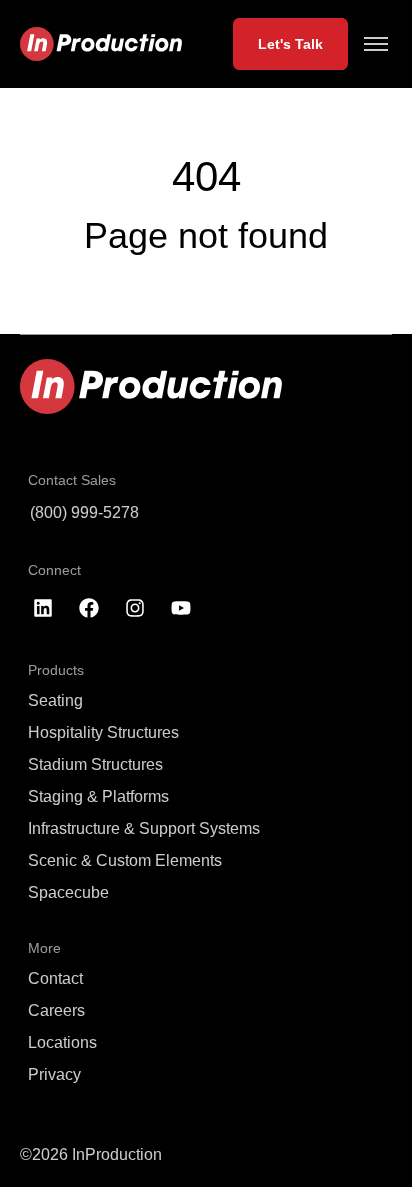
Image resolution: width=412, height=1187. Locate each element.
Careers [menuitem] (56, 1010)
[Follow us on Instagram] (135, 608)
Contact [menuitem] (55, 978)
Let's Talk (290, 44)
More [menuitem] (44, 948)
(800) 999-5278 (84, 512)
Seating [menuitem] (55, 700)
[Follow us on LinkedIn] (43, 608)
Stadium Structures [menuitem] (95, 764)
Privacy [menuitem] (54, 1074)
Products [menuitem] (56, 670)
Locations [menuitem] (62, 1042)
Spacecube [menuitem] (68, 892)
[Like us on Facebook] (89, 608)
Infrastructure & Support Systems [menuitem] (144, 828)
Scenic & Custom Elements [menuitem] (125, 860)
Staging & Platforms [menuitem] (98, 796)
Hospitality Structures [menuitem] (103, 732)
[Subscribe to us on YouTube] (181, 608)
